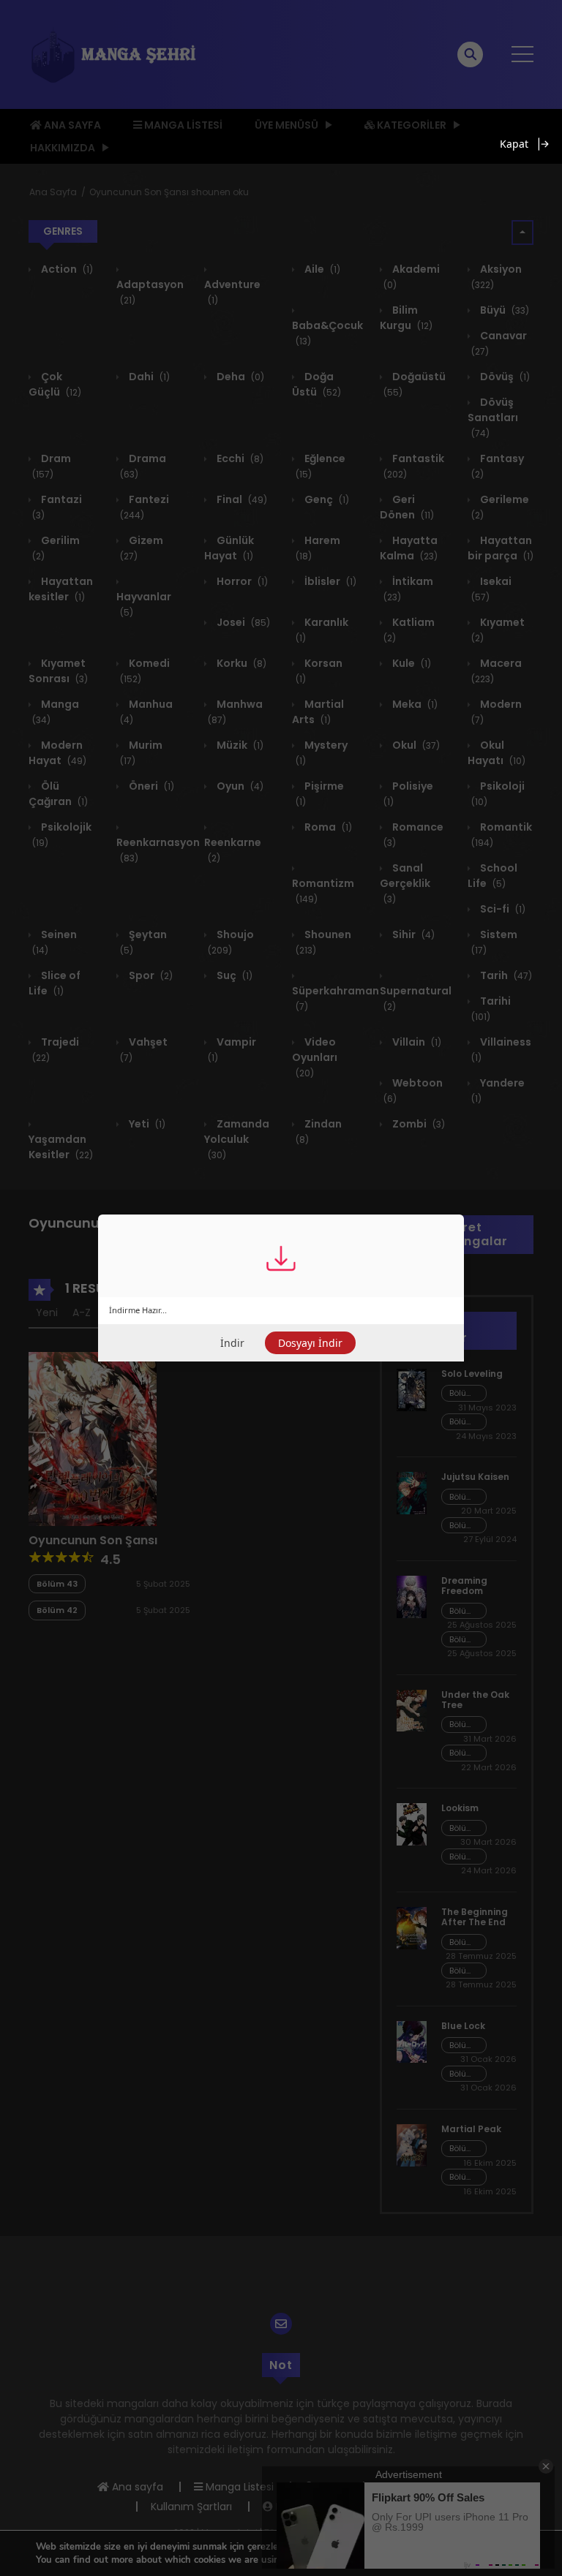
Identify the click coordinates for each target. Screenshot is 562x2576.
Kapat (514, 144)
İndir (232, 1343)
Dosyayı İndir (310, 1343)
